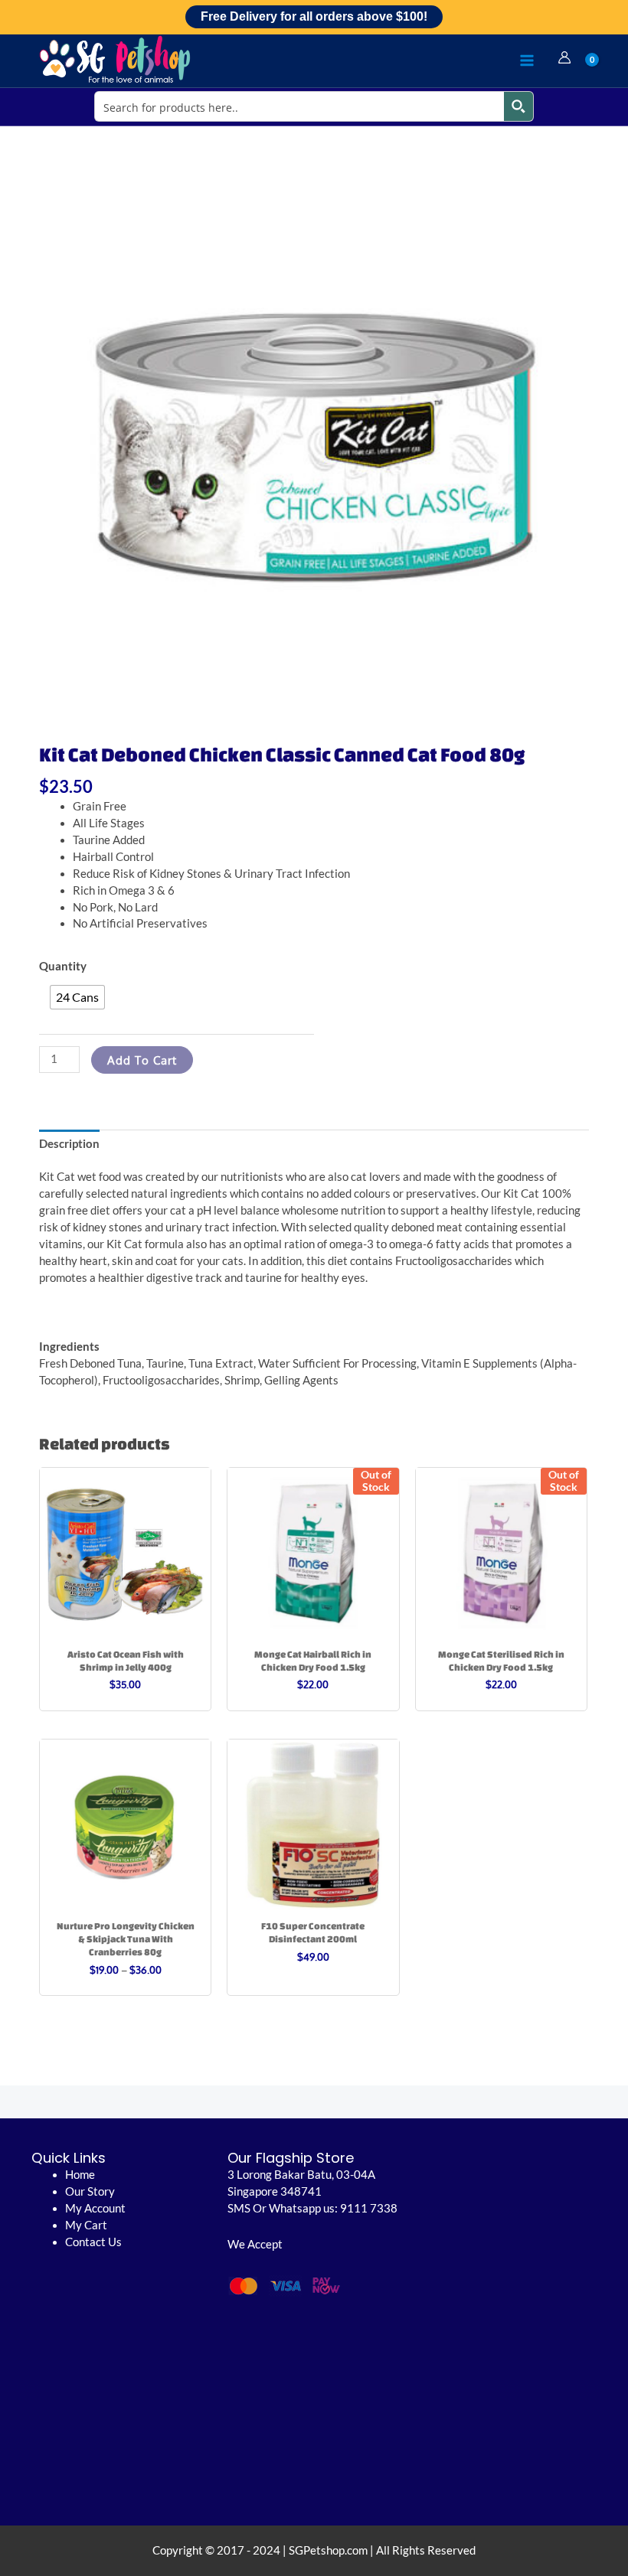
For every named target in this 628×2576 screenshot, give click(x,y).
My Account (95, 2208)
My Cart (86, 2225)
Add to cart (142, 1060)
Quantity (63, 966)
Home (80, 2175)
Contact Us (93, 2242)
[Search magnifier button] (518, 106)
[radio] (77, 997)
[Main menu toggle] (527, 60)
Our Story (90, 2191)
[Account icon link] (564, 57)
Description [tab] (69, 1144)
